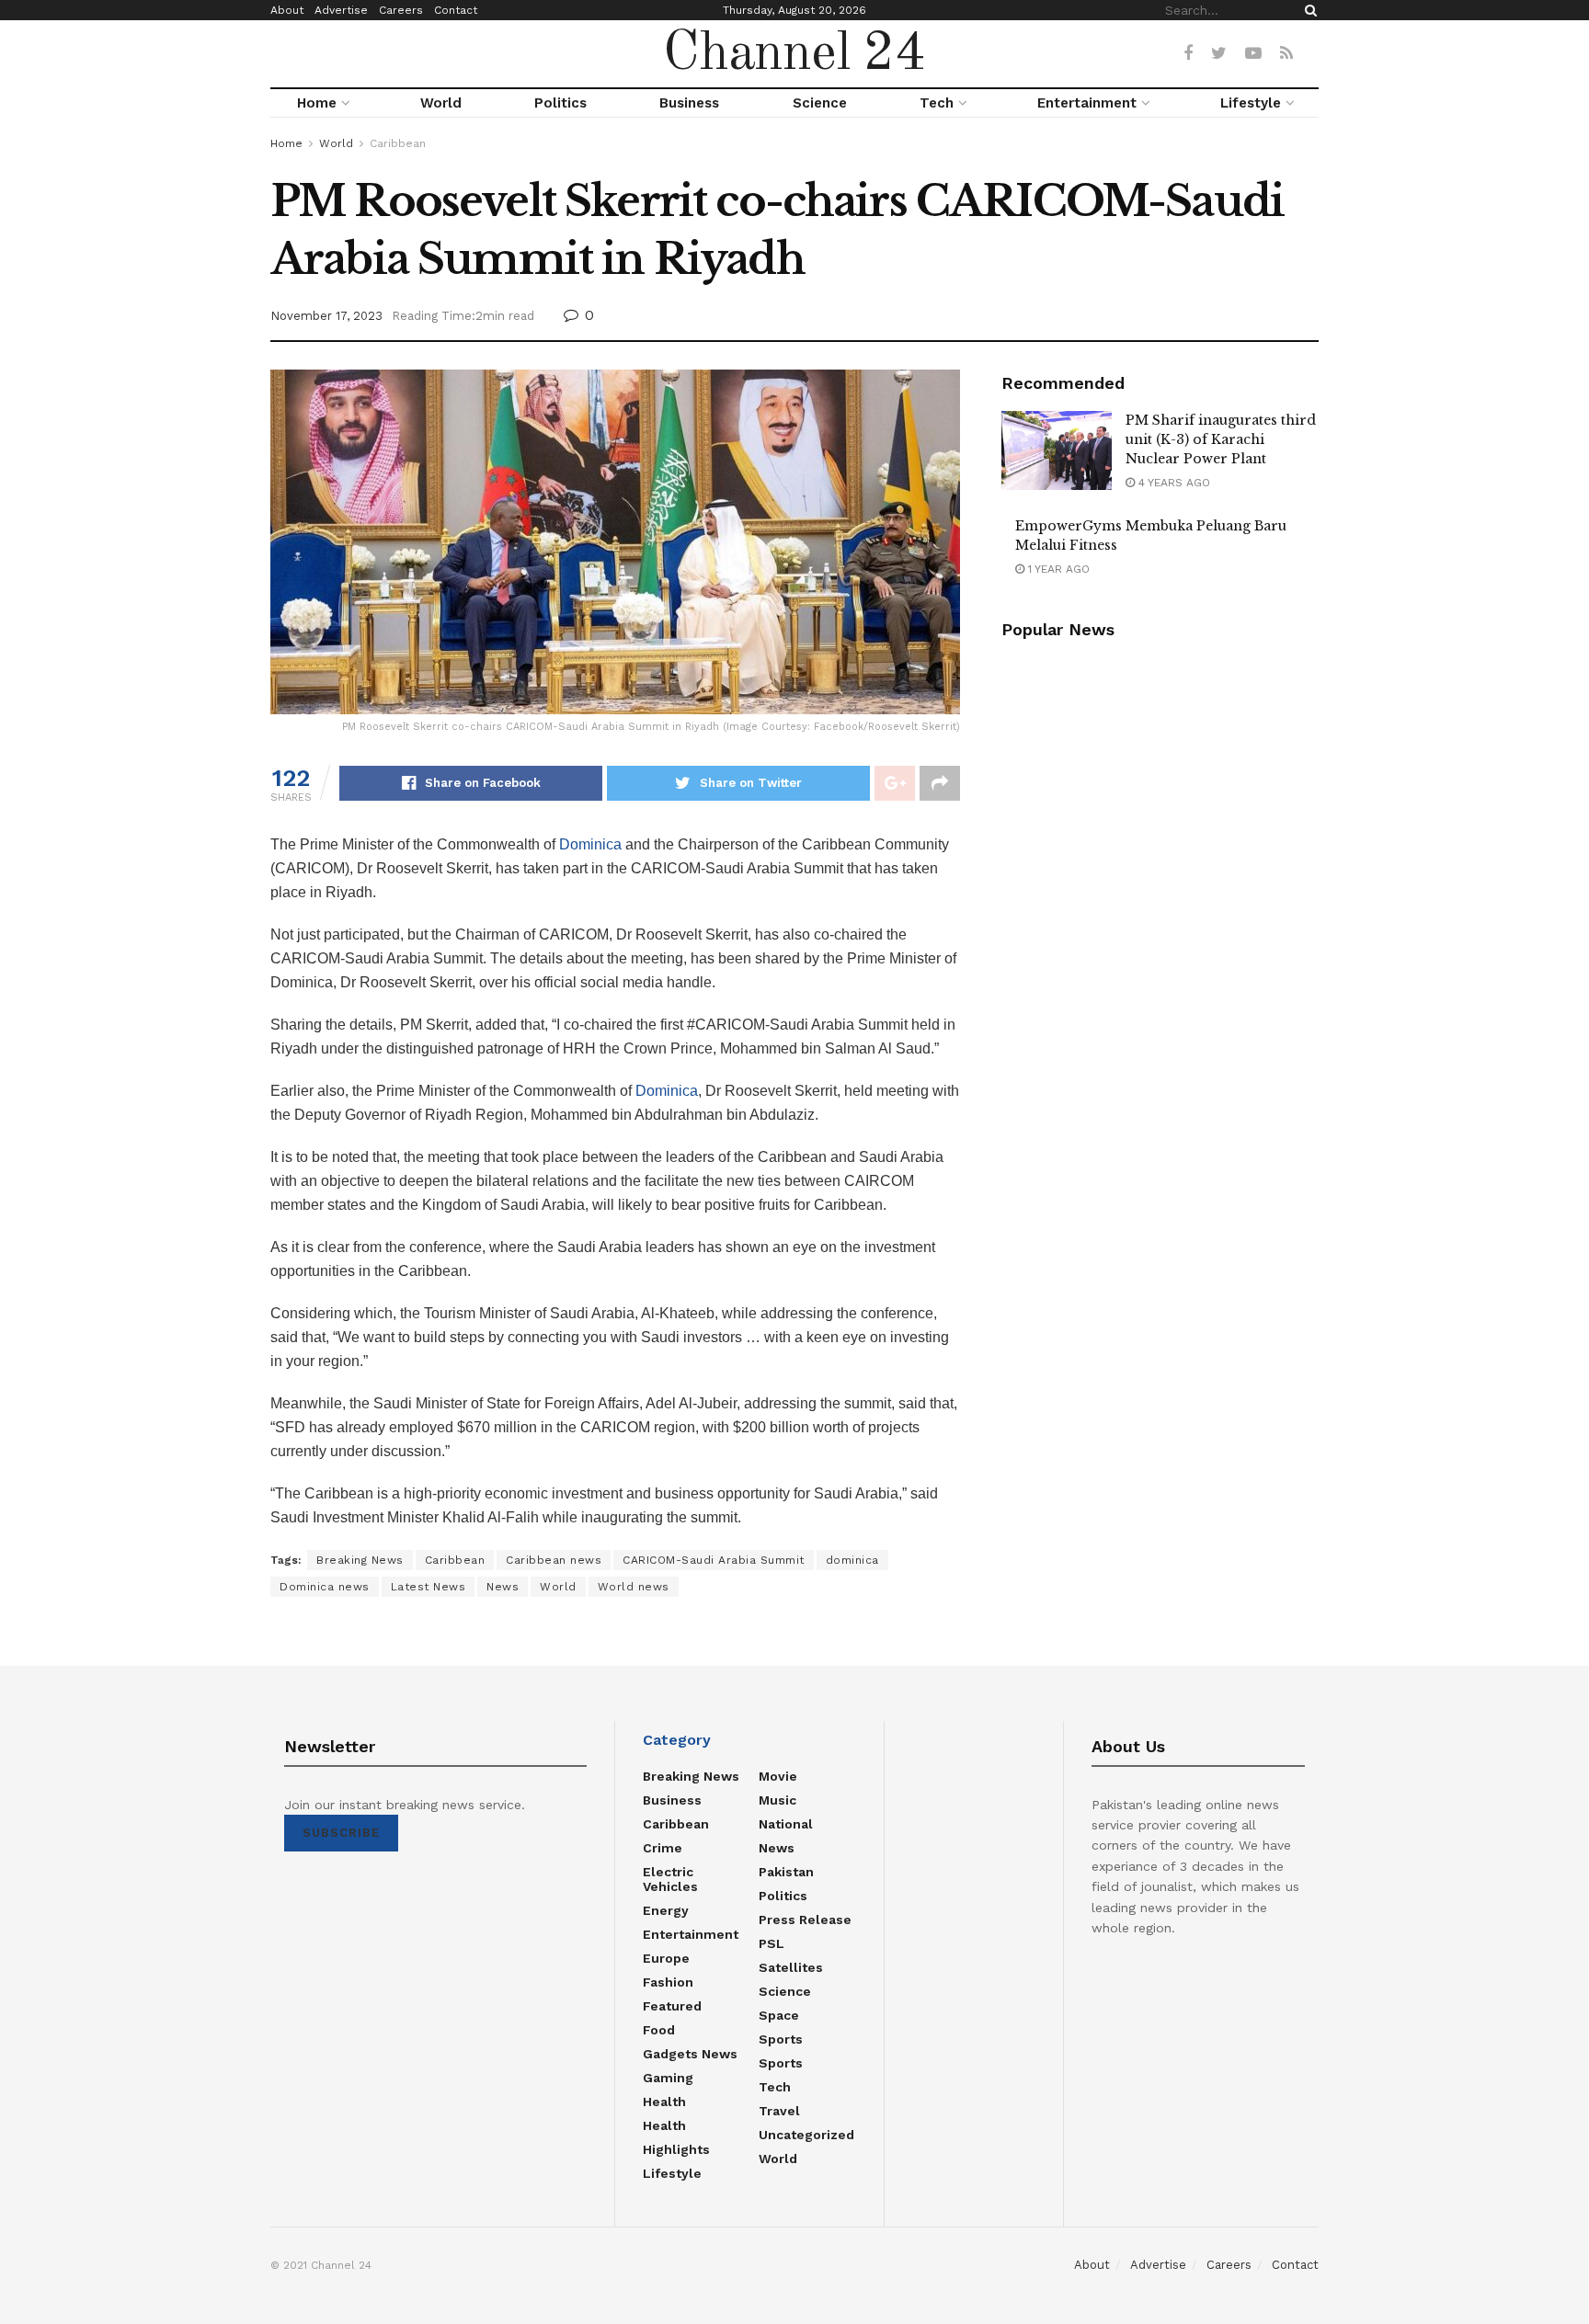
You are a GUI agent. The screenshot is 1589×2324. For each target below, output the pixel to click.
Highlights (676, 2149)
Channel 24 (794, 54)
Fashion (668, 1982)
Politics (560, 103)
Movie (778, 1776)
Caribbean (398, 143)
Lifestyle (1251, 103)
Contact (456, 10)
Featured (672, 2006)
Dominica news (325, 1587)
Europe (666, 1958)
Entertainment (1087, 103)
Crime (663, 1848)
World (441, 103)
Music (777, 1800)
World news (634, 1587)
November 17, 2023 (326, 316)
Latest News (429, 1587)
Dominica (590, 844)
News (503, 1587)
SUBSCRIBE (341, 1833)
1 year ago (1057, 569)
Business (689, 103)
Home (317, 103)
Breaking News (360, 1560)
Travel (779, 2111)
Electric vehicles (670, 1879)
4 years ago (1172, 483)
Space (779, 2015)
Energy (666, 1910)
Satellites (791, 1967)
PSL (772, 1943)
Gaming (668, 2078)
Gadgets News (690, 2054)
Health (664, 2102)
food (659, 2030)
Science (820, 103)
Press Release (805, 1920)
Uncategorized (806, 2135)
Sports (781, 2039)
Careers (401, 10)
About (287, 10)
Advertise (341, 10)
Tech (937, 103)
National (786, 1824)
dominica (852, 1560)
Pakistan (786, 1872)
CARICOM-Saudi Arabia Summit (714, 1560)
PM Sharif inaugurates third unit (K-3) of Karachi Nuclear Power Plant (1221, 439)
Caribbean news (554, 1560)
